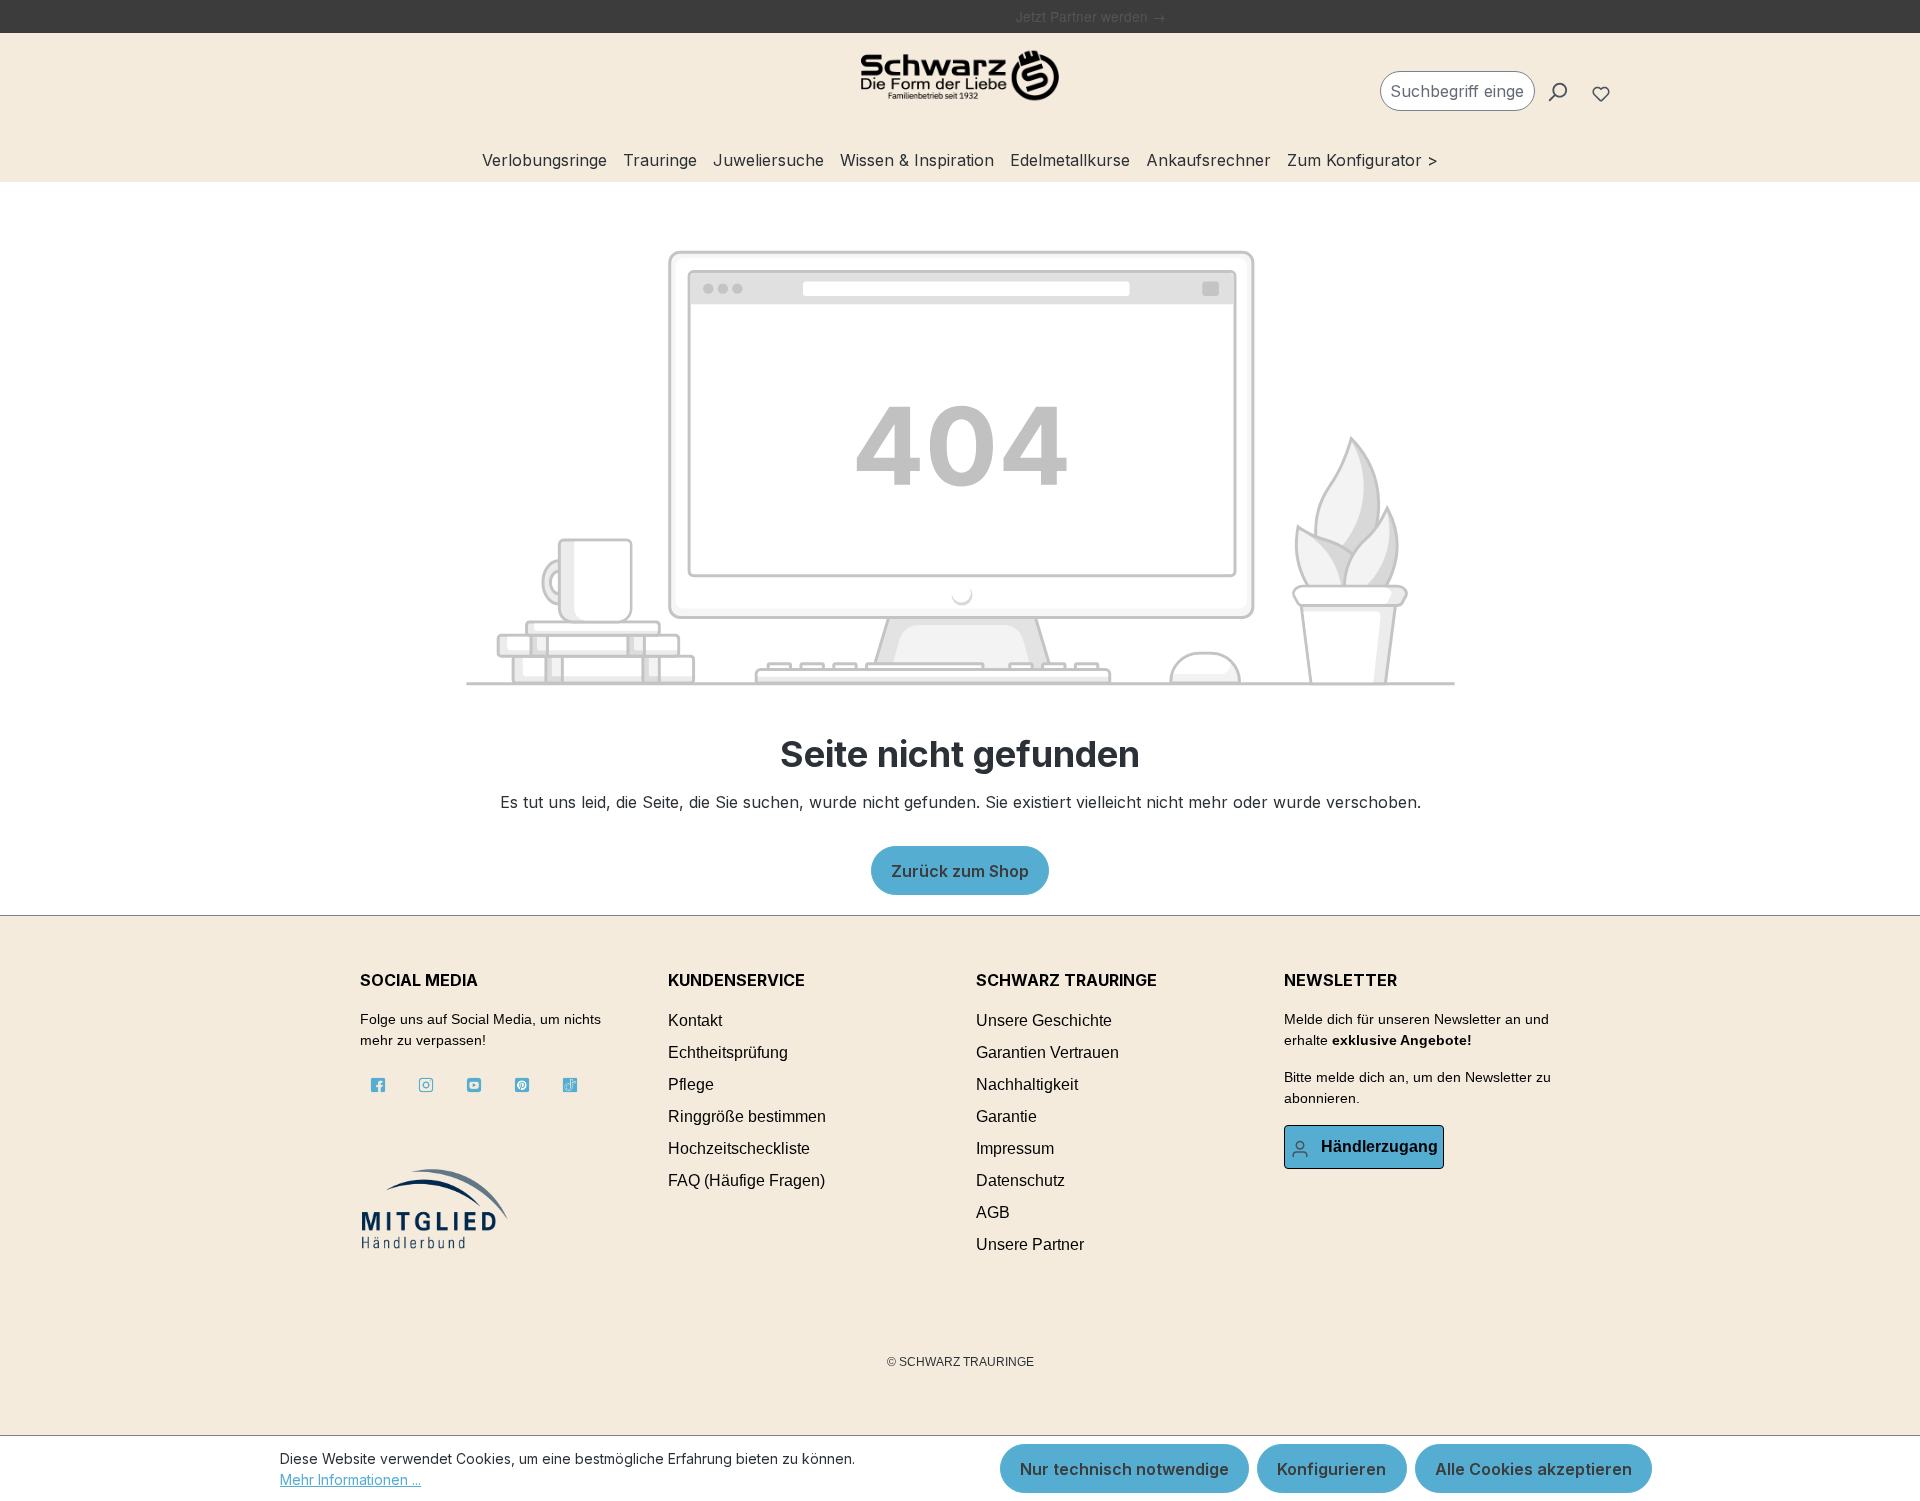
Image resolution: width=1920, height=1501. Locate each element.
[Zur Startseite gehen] (959, 76)
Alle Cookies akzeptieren (1533, 1469)
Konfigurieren (1331, 1469)
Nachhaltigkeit (1027, 1084)
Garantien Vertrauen (1047, 1052)
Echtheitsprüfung (728, 1052)
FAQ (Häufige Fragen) (746, 1180)
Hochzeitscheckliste (739, 1148)
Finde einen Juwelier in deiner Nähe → (887, 16)
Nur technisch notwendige (1124, 1469)
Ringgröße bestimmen (747, 1116)
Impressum (1015, 1148)
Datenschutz (1020, 1180)
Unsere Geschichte (1044, 1020)
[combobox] (1457, 91)
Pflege (691, 1084)
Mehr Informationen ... (350, 1479)
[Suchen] (1557, 91)
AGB (993, 1212)
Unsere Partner (1030, 1244)
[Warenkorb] (1631, 83)
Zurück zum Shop (960, 871)
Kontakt (695, 1020)
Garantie (1006, 1116)
